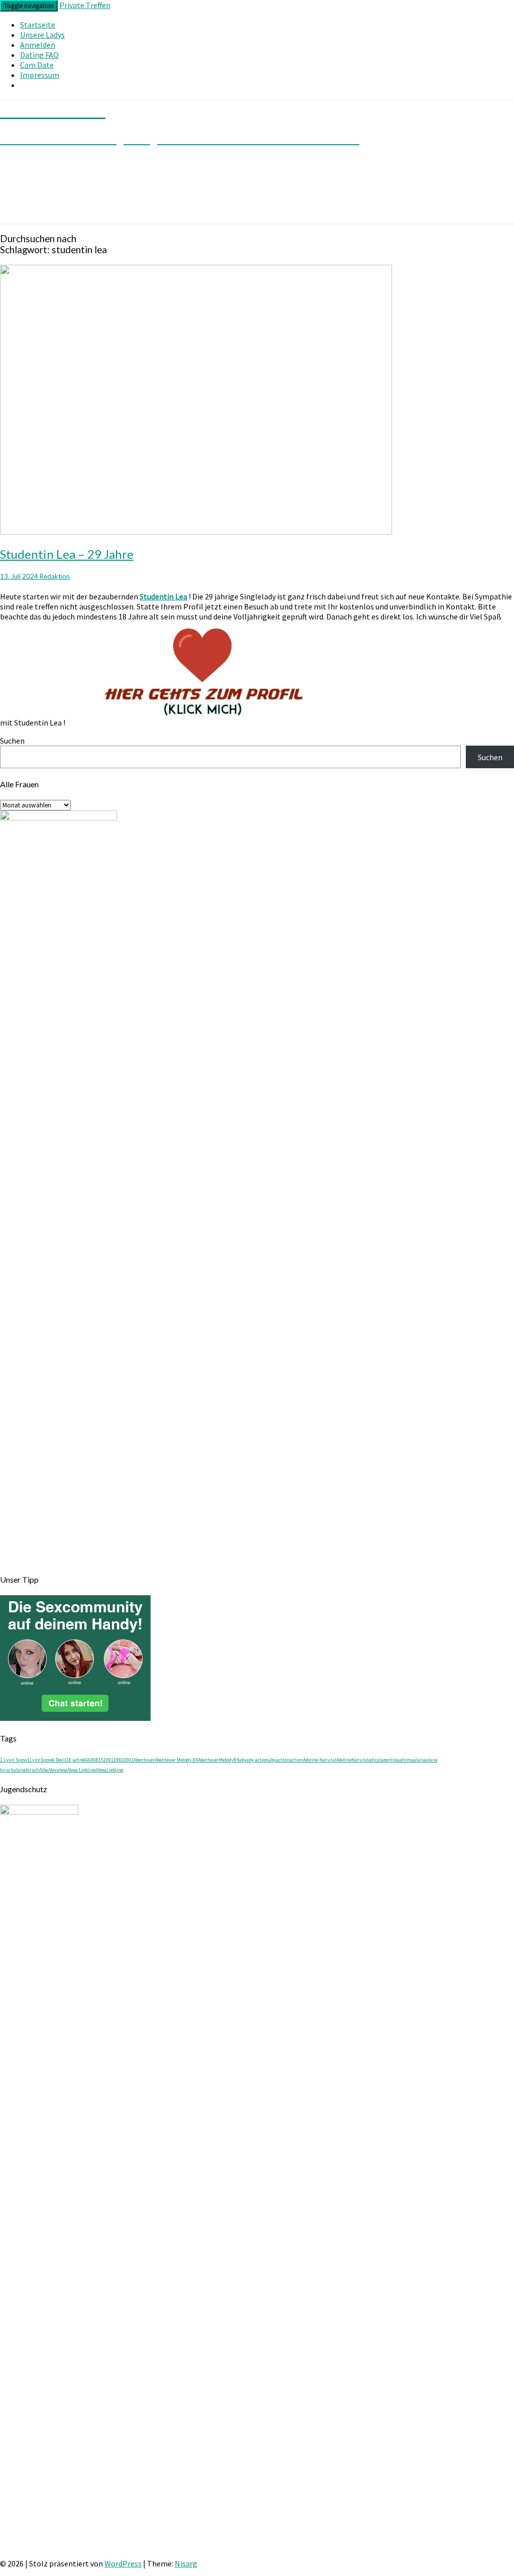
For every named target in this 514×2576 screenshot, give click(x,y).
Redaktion (55, 576)
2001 (128, 1760)
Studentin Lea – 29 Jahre (67, 554)
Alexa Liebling (82, 1770)
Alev (52, 1770)
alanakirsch (26, 1770)
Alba (44, 1770)
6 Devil (59, 1760)
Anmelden (38, 45)
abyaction (279, 1760)
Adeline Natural (320, 1760)
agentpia (390, 1760)
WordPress (123, 2563)
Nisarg (186, 2563)
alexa (62, 1770)
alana (420, 1760)
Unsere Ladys (42, 35)
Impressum (40, 75)
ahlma (407, 1760)
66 (86, 1760)
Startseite (38, 25)
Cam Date (37, 65)
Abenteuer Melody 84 (176, 1760)
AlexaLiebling (110, 1770)
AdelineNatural (352, 1760)
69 (91, 1760)
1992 (118, 1760)
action (296, 1760)
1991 (108, 1760)
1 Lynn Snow (14, 1760)
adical (375, 1760)
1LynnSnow (40, 1760)
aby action (258, 1760)
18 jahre (75, 1760)
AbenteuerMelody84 (218, 1760)
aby (243, 1760)
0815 (98, 1760)
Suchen (12, 741)
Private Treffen (85, 5)
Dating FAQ (39, 55)
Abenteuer (144, 1760)
